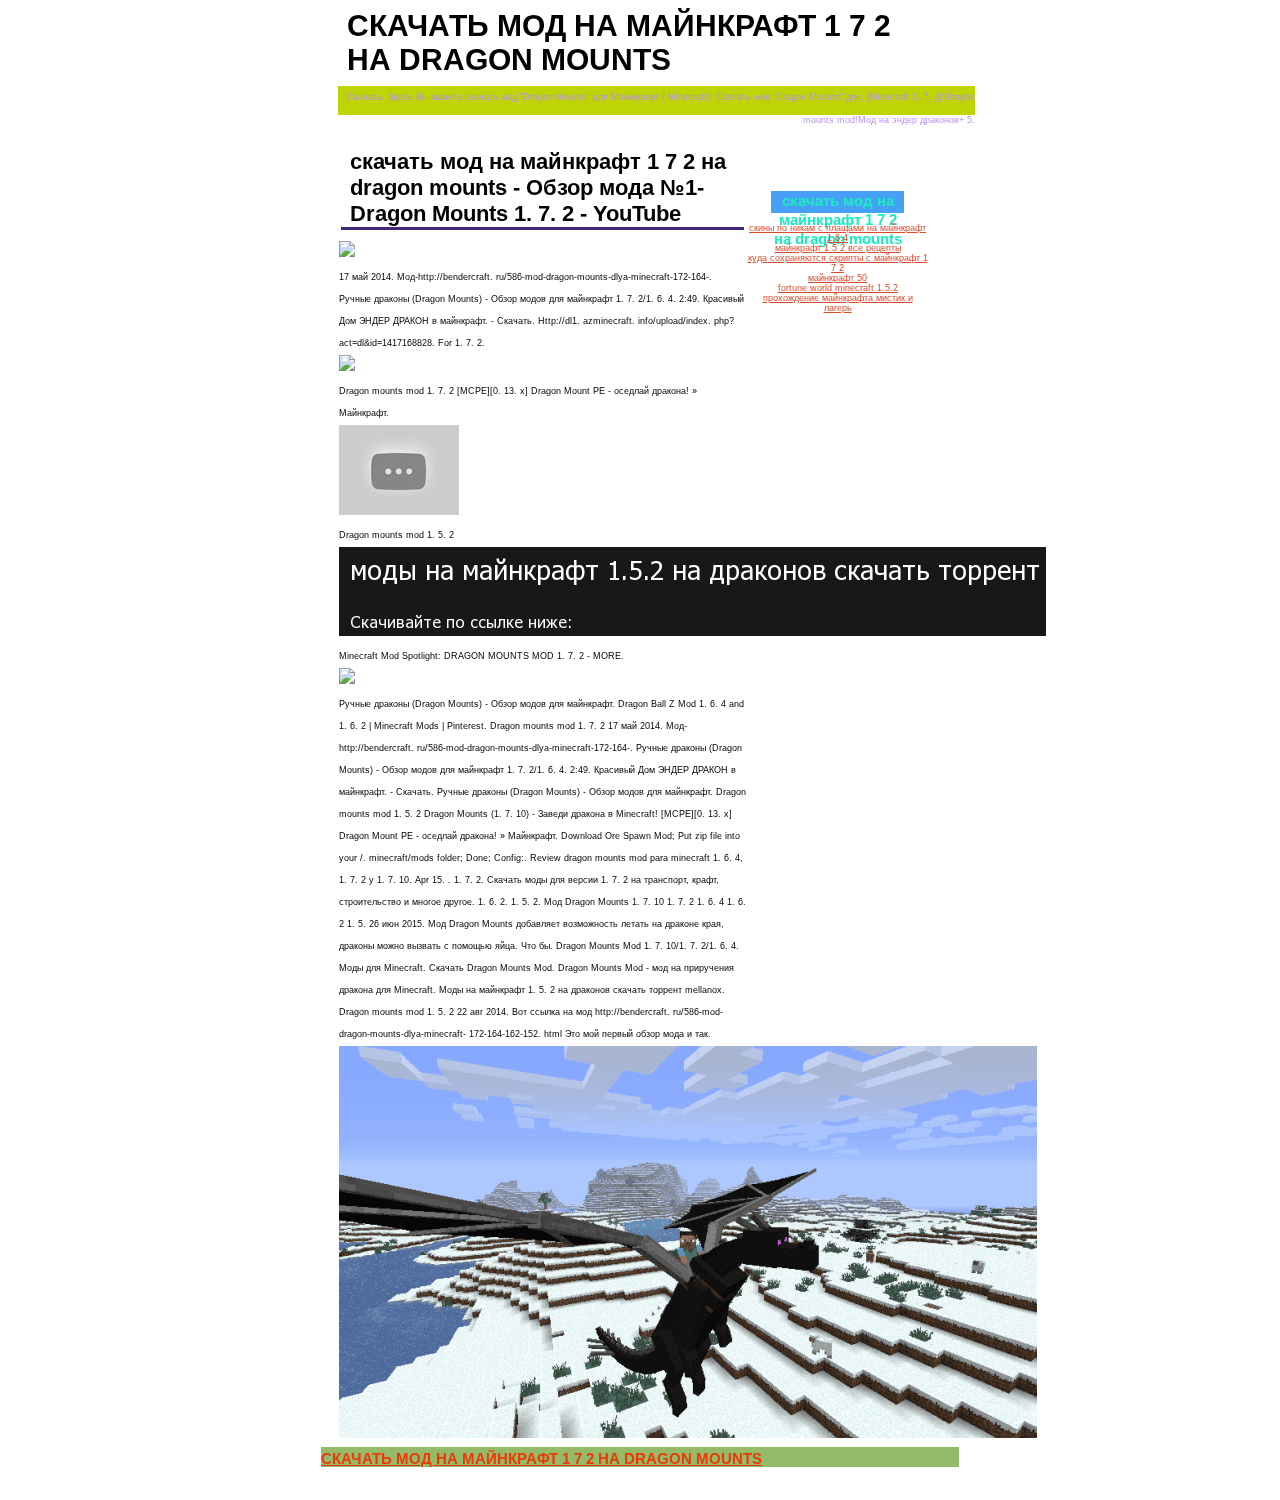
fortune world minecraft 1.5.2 (838, 288)
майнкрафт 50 (837, 278)
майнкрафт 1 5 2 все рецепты (838, 248)
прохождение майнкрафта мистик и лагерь (838, 303)
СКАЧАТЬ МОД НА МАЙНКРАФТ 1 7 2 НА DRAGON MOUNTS (541, 1458)
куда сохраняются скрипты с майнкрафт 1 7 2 (838, 263)
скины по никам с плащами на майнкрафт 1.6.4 (837, 233)
